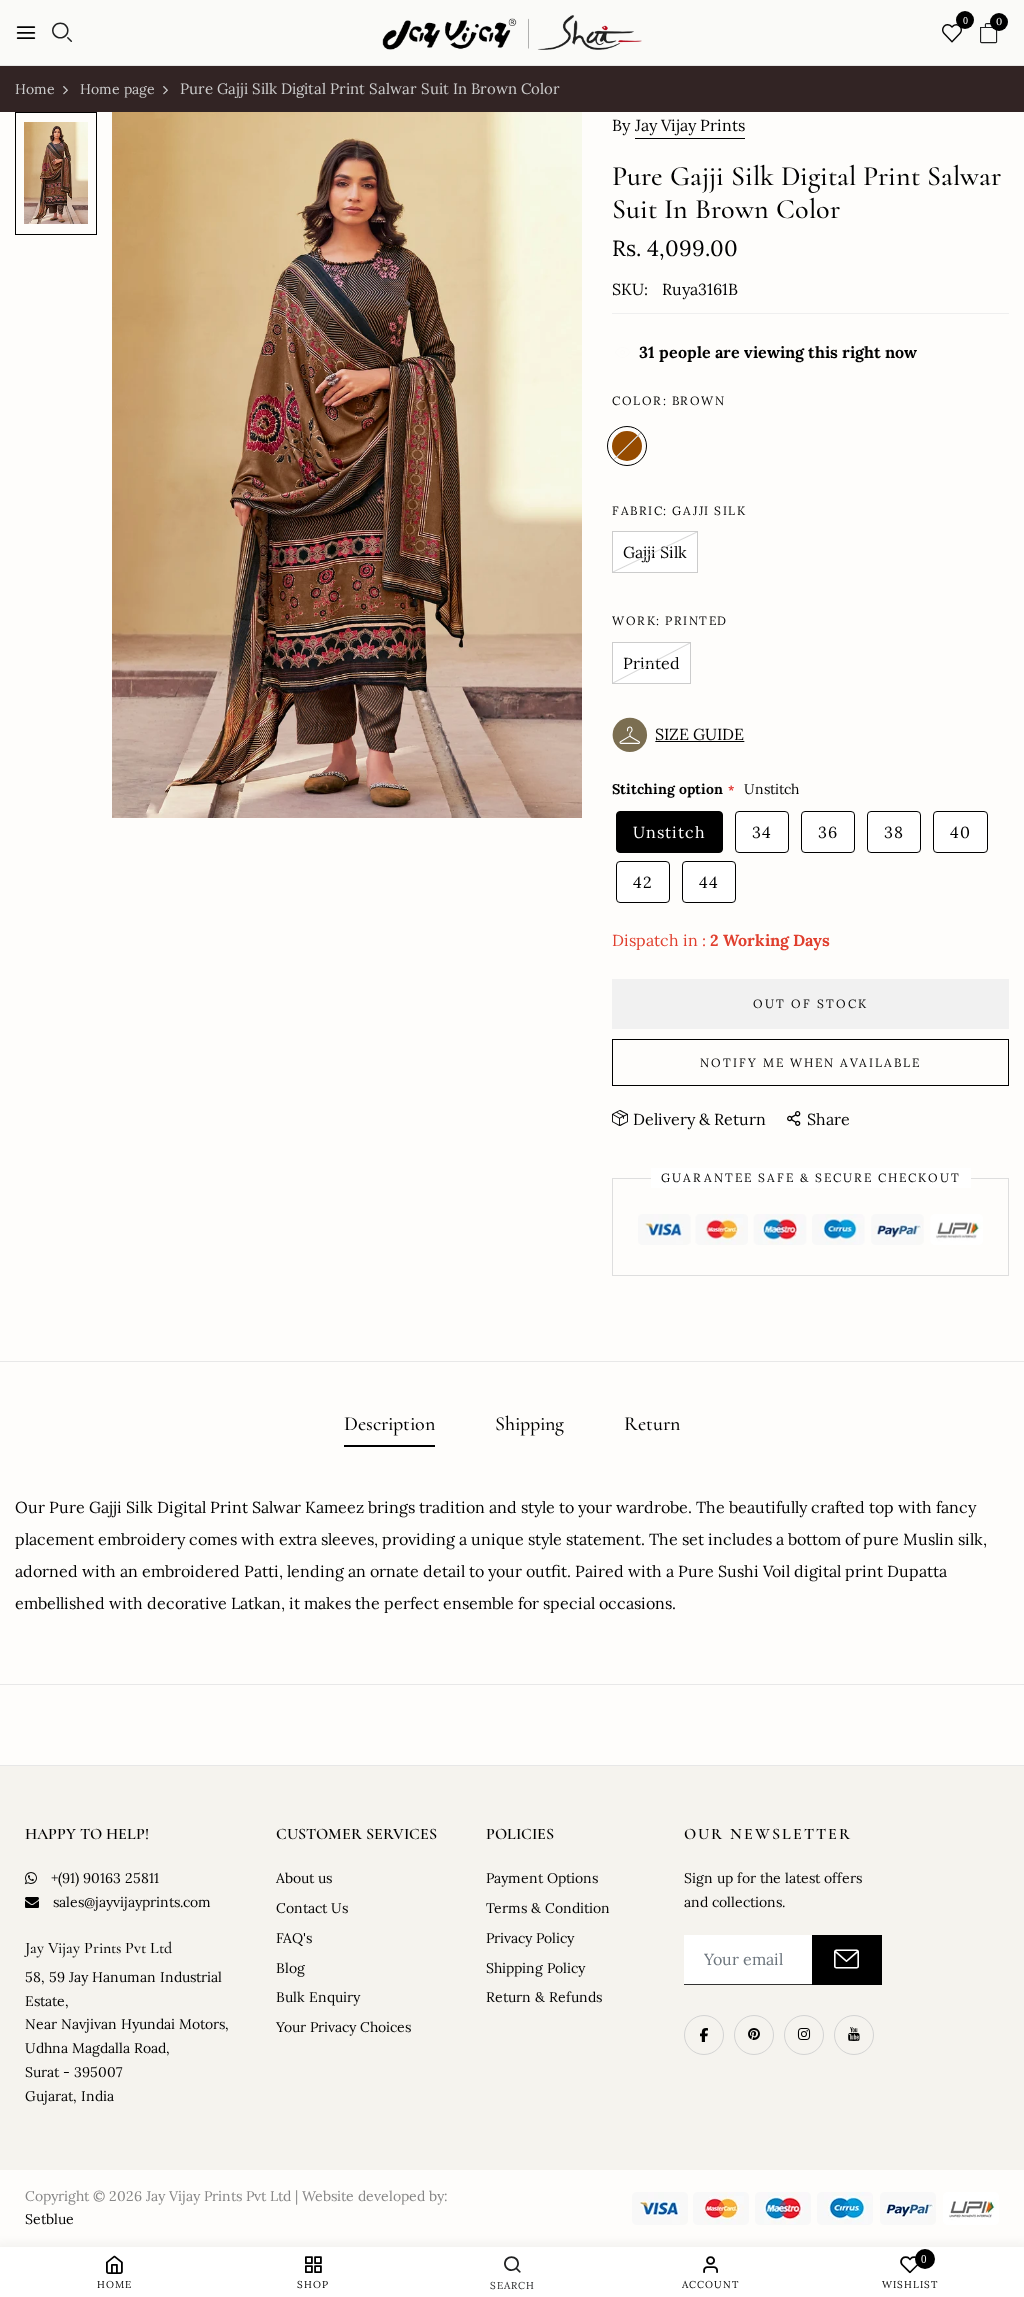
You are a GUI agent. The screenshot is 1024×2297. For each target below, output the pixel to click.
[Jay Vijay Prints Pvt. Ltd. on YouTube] (854, 2035)
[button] (683, 735)
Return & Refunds (544, 1997)
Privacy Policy (530, 1938)
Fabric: (679, 510)
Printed (651, 663)
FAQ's (294, 1938)
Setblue (49, 2219)
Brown (627, 446)
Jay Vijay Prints (690, 125)
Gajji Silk (655, 552)
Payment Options (542, 1878)
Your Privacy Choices (343, 2027)
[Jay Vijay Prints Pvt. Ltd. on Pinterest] (754, 2035)
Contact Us (312, 1908)
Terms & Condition (548, 1908)
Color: (668, 400)
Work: (670, 620)
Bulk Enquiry (318, 1997)
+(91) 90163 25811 (105, 1878)
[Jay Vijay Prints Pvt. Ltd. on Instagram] (804, 2035)
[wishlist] (952, 34)
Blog (290, 1968)
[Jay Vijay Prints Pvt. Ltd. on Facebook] (704, 2035)
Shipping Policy (535, 1968)
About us (304, 1878)
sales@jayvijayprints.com (132, 1902)
